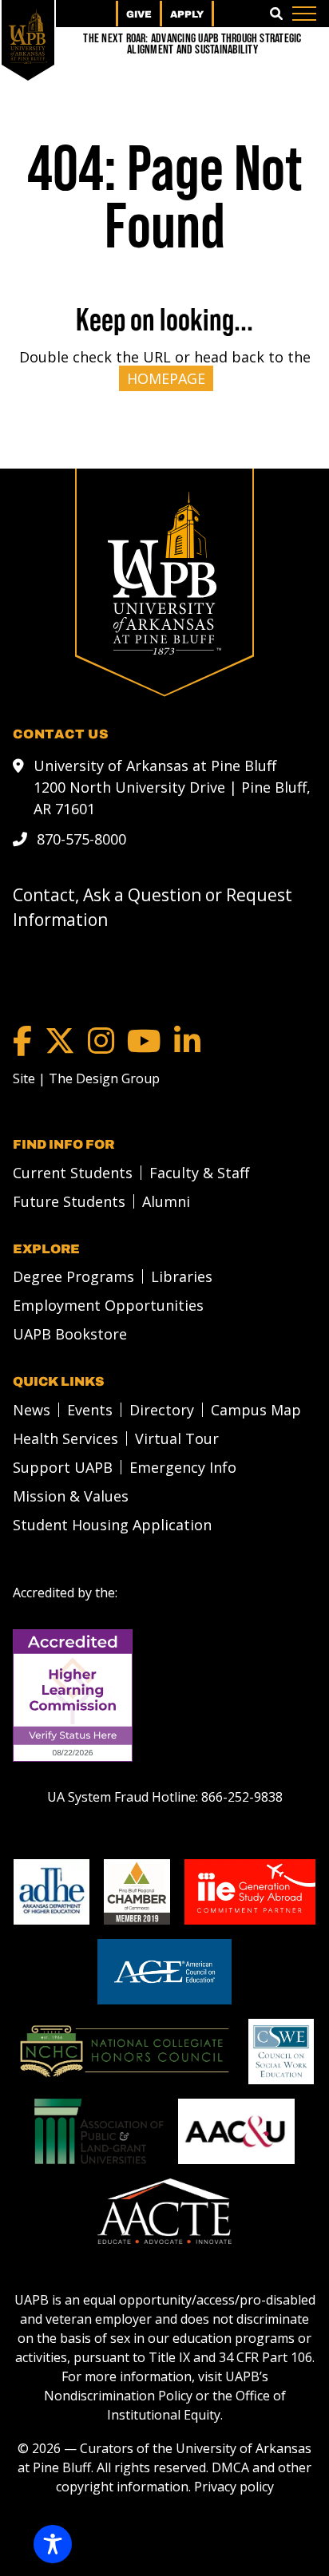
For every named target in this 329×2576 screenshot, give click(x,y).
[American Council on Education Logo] (164, 1972)
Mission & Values (71, 1496)
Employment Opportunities (108, 1305)
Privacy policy (234, 2487)
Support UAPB (63, 1467)
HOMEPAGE (166, 378)
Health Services (65, 1438)
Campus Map (256, 1410)
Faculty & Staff (199, 1173)
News (32, 1410)
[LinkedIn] (187, 1041)
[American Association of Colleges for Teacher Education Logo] (164, 2211)
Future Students (69, 1201)
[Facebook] (22, 1041)
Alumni (166, 1201)
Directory (162, 1410)
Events (90, 1410)
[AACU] (236, 2131)
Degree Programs (73, 1276)
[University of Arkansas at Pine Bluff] (28, 36)
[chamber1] (137, 1892)
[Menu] (304, 14)
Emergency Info (183, 1467)
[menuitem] (68, 1173)
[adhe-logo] (52, 1892)
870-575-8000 (81, 839)
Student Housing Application (112, 1525)
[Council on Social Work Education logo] (281, 2052)
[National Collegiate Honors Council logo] (124, 2052)
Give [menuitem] (139, 14)
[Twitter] (60, 1041)
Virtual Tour (177, 1438)
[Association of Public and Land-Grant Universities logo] (99, 2131)
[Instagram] (101, 1041)
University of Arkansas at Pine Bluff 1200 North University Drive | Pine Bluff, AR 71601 (172, 787)
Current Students (73, 1173)
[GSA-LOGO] (250, 1892)
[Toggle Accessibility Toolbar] (53, 2544)
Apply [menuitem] (187, 14)
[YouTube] (144, 1041)
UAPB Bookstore (70, 1334)
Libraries (182, 1276)
